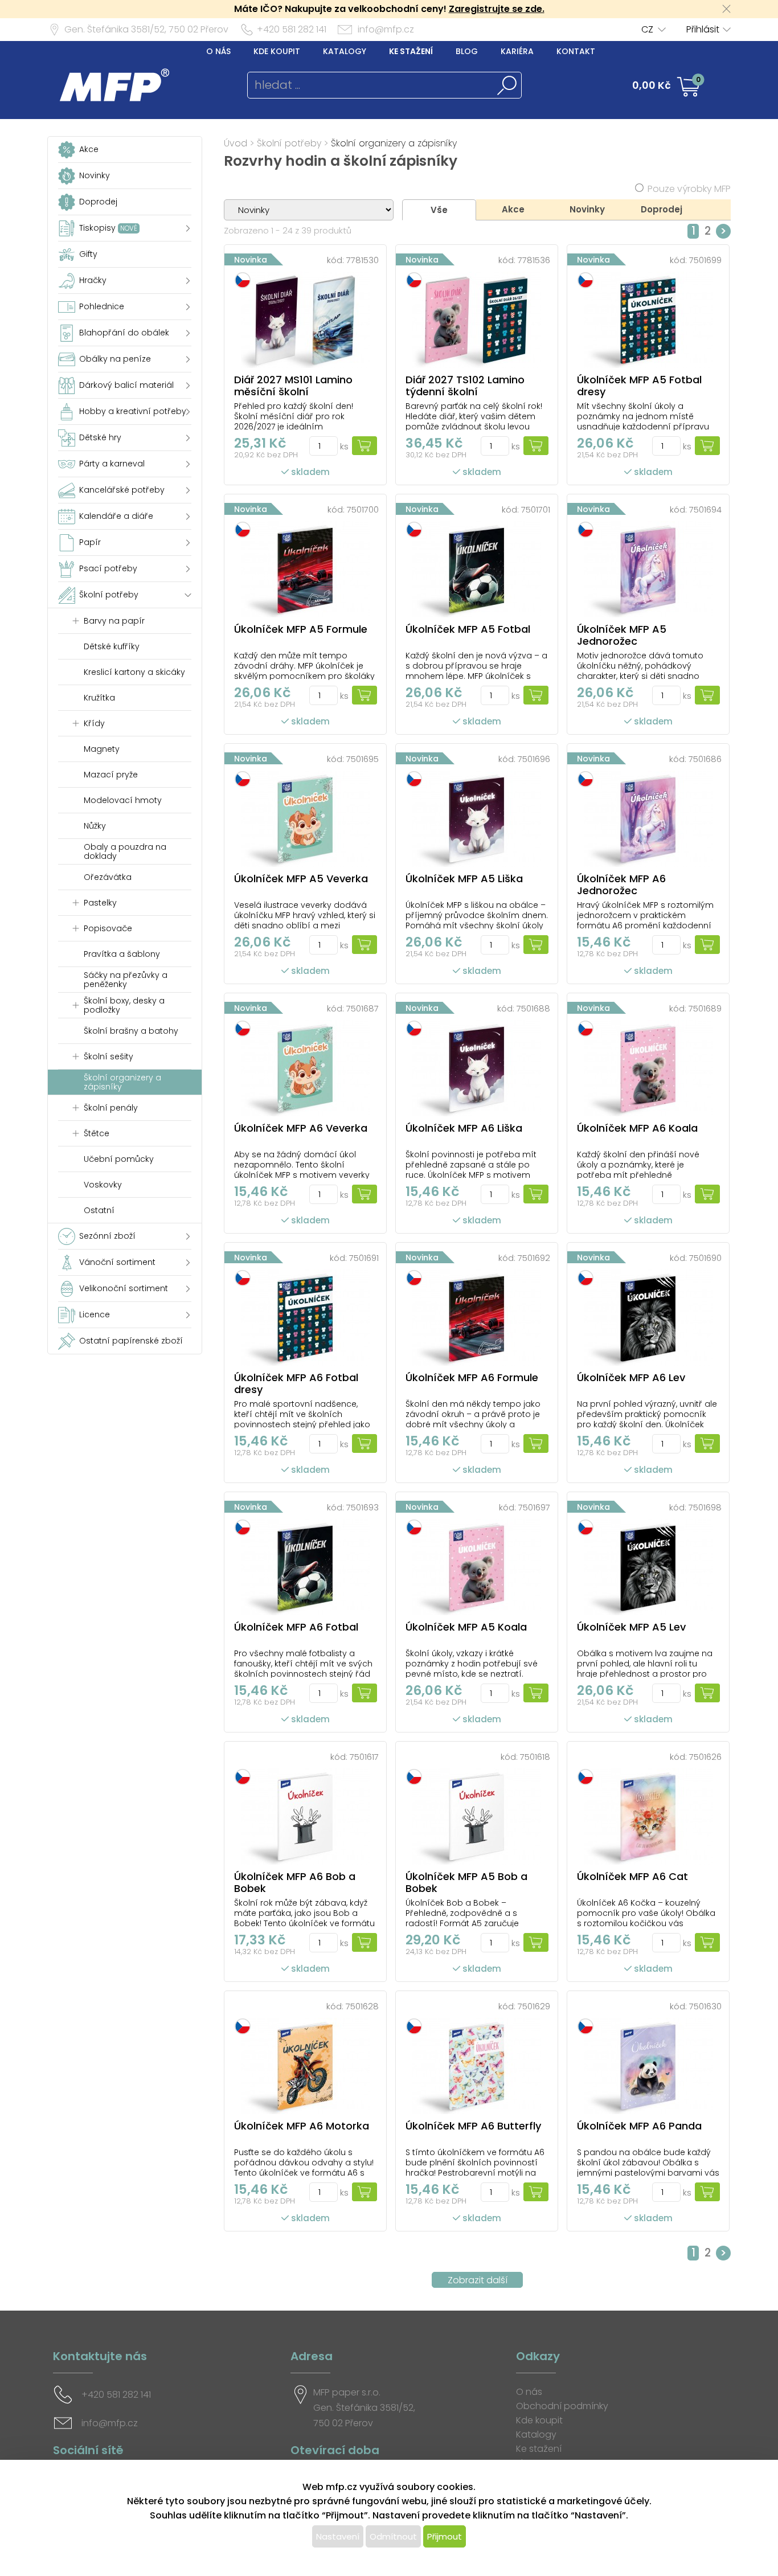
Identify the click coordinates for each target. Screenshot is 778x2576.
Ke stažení (411, 51)
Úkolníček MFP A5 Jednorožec (622, 635)
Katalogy (345, 51)
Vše (439, 210)
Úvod (236, 143)
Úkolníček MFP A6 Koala (637, 1128)
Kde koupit (277, 51)
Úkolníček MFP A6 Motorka (302, 2126)
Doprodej (662, 209)
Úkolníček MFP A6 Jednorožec (621, 884)
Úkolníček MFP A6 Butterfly (473, 2126)
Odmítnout (393, 2536)
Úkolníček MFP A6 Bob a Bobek (295, 1882)
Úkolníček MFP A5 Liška (464, 879)
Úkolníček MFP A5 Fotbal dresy (639, 386)
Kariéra (517, 51)
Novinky (587, 209)
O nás (218, 51)
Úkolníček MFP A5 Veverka (301, 879)
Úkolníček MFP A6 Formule (472, 1377)
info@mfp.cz (386, 29)
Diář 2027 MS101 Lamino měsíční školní (293, 386)
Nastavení (338, 2536)
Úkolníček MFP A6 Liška (464, 1128)
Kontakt (576, 51)
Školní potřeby (289, 143)
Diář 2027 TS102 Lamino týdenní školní (465, 386)
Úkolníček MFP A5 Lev (631, 1627)
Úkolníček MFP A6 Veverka (301, 1128)
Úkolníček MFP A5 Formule (301, 629)
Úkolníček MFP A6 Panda (639, 2126)
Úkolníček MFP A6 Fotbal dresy (296, 1383)
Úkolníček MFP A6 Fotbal (296, 1627)
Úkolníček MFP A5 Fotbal (468, 629)
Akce (513, 209)
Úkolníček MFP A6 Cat (632, 1876)
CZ (647, 29)
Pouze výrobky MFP (689, 189)
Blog (467, 51)
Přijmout (445, 2536)
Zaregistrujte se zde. (497, 9)
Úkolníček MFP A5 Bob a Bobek (466, 1882)
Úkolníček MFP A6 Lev (631, 1377)
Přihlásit (703, 29)
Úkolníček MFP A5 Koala (466, 1627)
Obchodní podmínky (562, 2406)
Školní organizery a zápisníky (394, 143)
